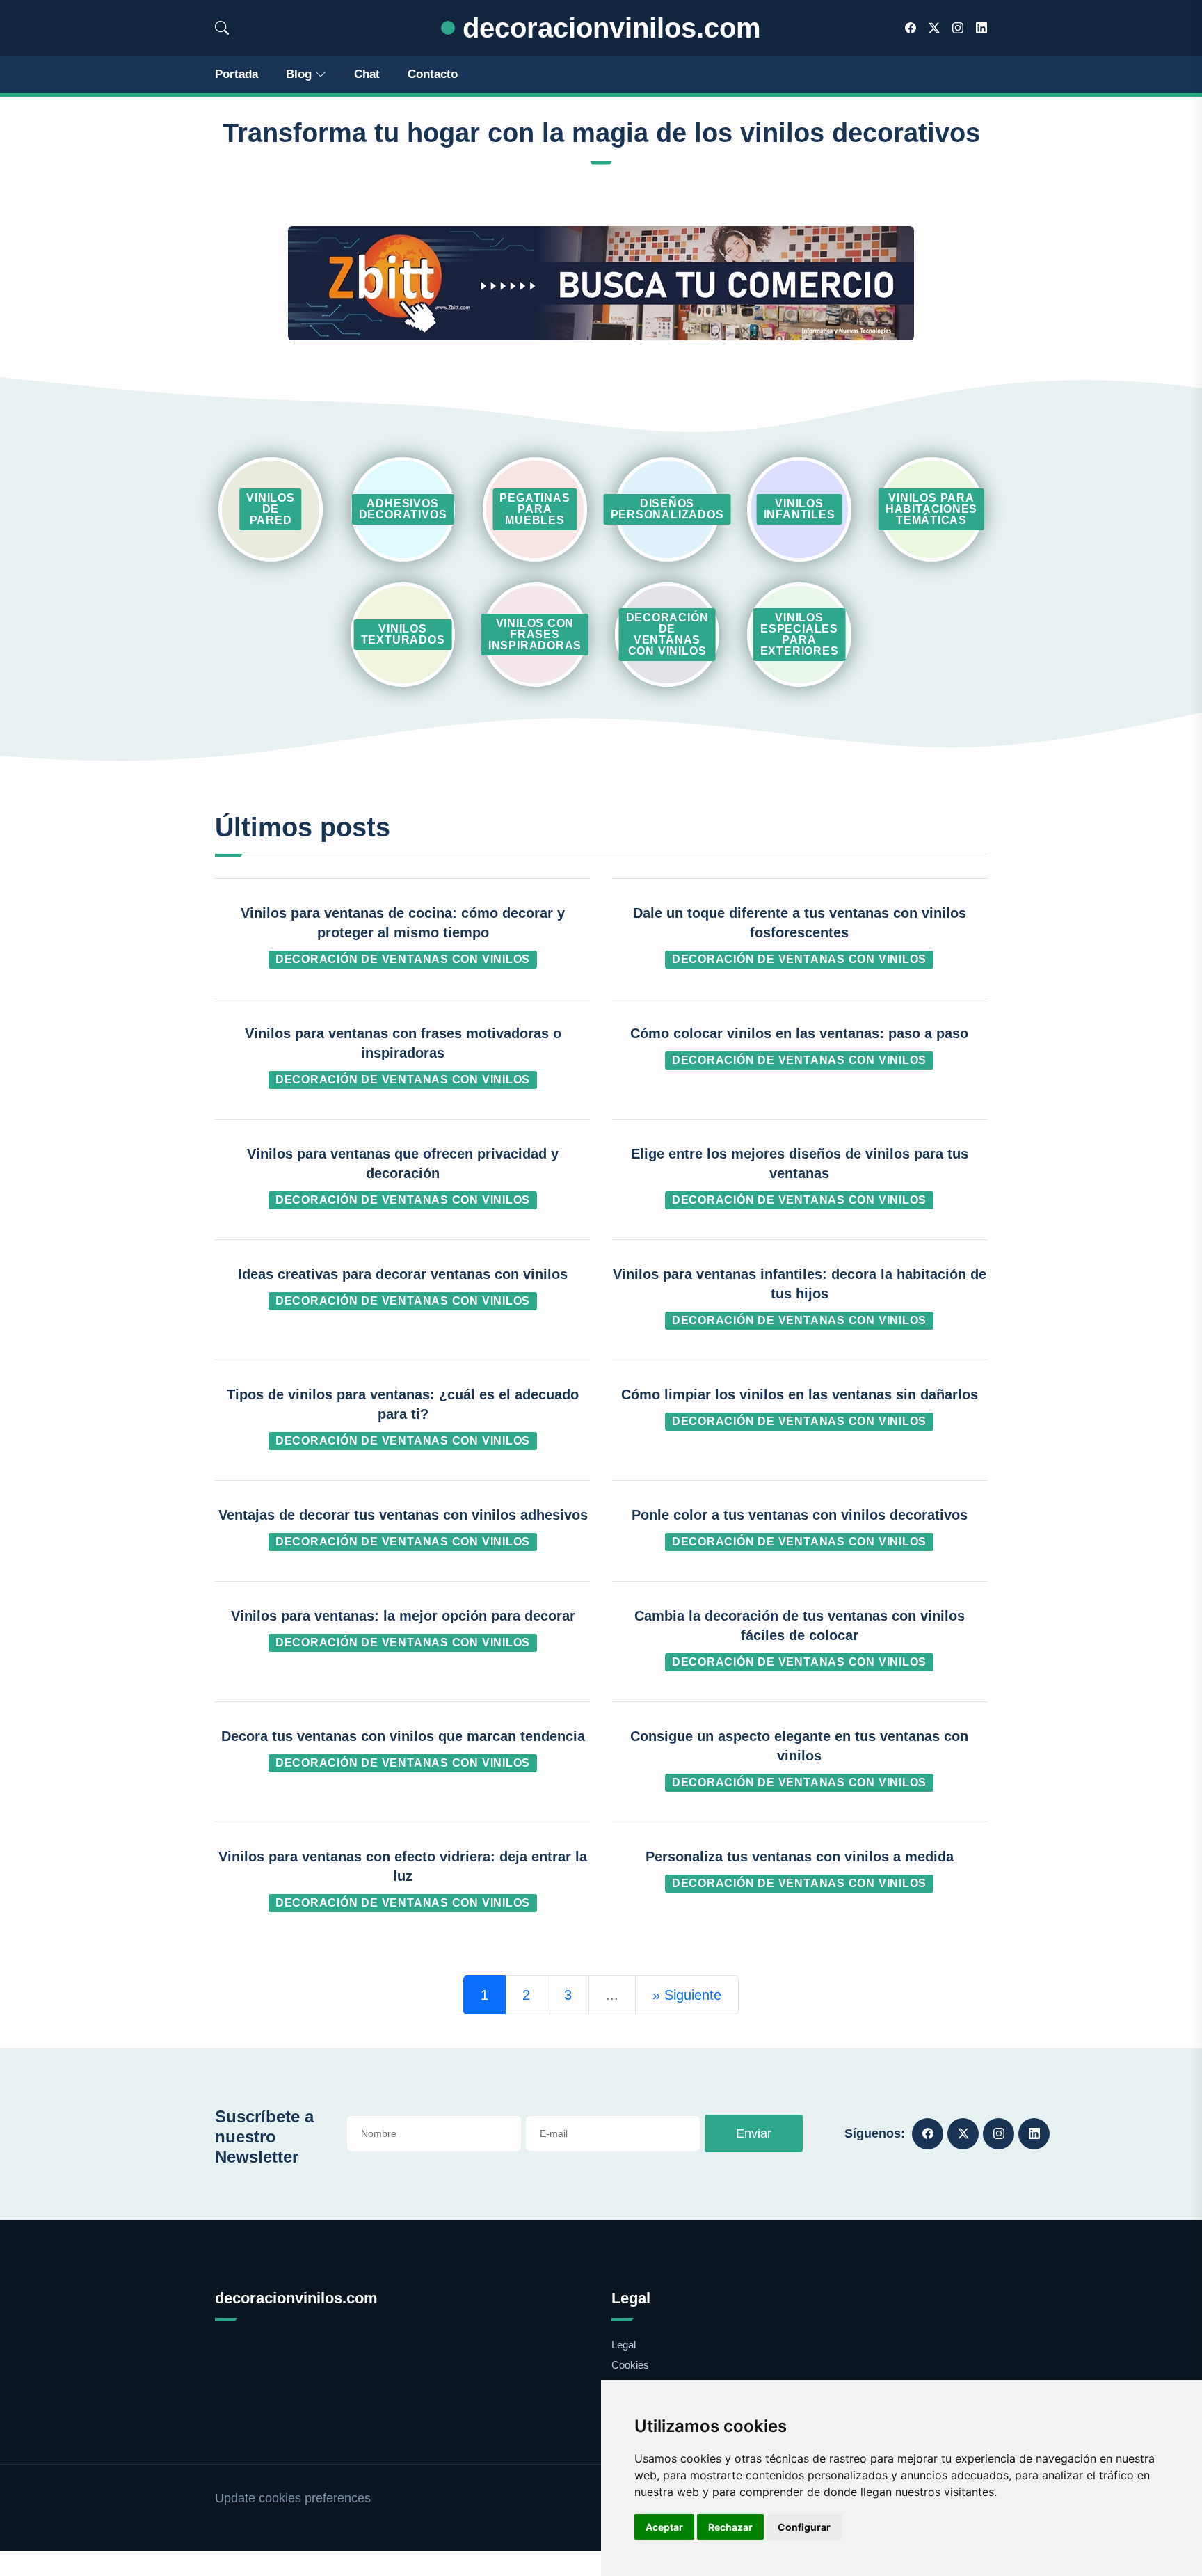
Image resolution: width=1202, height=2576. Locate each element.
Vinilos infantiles (800, 509)
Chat (367, 74)
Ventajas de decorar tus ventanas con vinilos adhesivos (403, 1515)
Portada (237, 74)
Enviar (754, 2133)
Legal (624, 2345)
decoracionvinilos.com (608, 28)
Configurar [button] (804, 2527)
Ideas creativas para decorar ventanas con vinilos (403, 1274)
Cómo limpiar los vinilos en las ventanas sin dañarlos (800, 1394)
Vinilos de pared (270, 509)
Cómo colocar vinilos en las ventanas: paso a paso (799, 1033)
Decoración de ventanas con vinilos (667, 634)
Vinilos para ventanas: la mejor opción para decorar (403, 1616)
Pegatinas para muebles (535, 509)
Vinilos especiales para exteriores (800, 634)
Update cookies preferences (293, 2498)
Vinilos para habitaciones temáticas (931, 509)
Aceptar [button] (664, 2527)
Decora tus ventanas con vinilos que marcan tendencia (403, 1736)
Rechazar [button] (730, 2527)
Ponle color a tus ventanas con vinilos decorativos (800, 1515)
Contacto (433, 74)
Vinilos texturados (403, 634)
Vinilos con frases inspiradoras (535, 634)
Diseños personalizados (667, 509)
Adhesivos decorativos (403, 509)
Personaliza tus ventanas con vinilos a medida (800, 1857)
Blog (299, 74)
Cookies (630, 2365)
